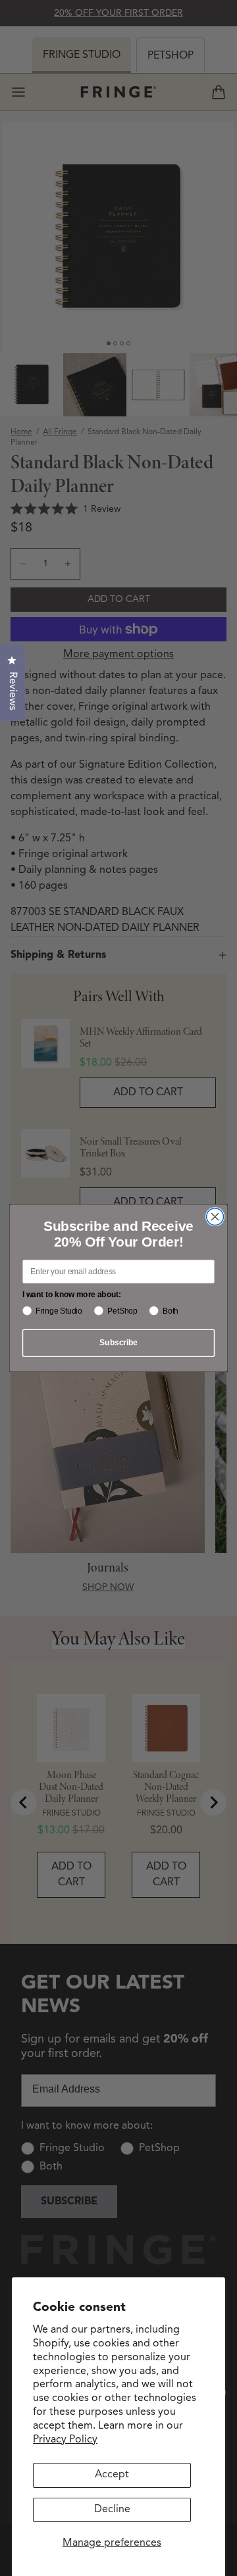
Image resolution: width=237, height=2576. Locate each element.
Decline (112, 2510)
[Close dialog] (215, 1217)
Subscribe (118, 1343)
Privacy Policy (65, 2440)
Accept (112, 2475)
